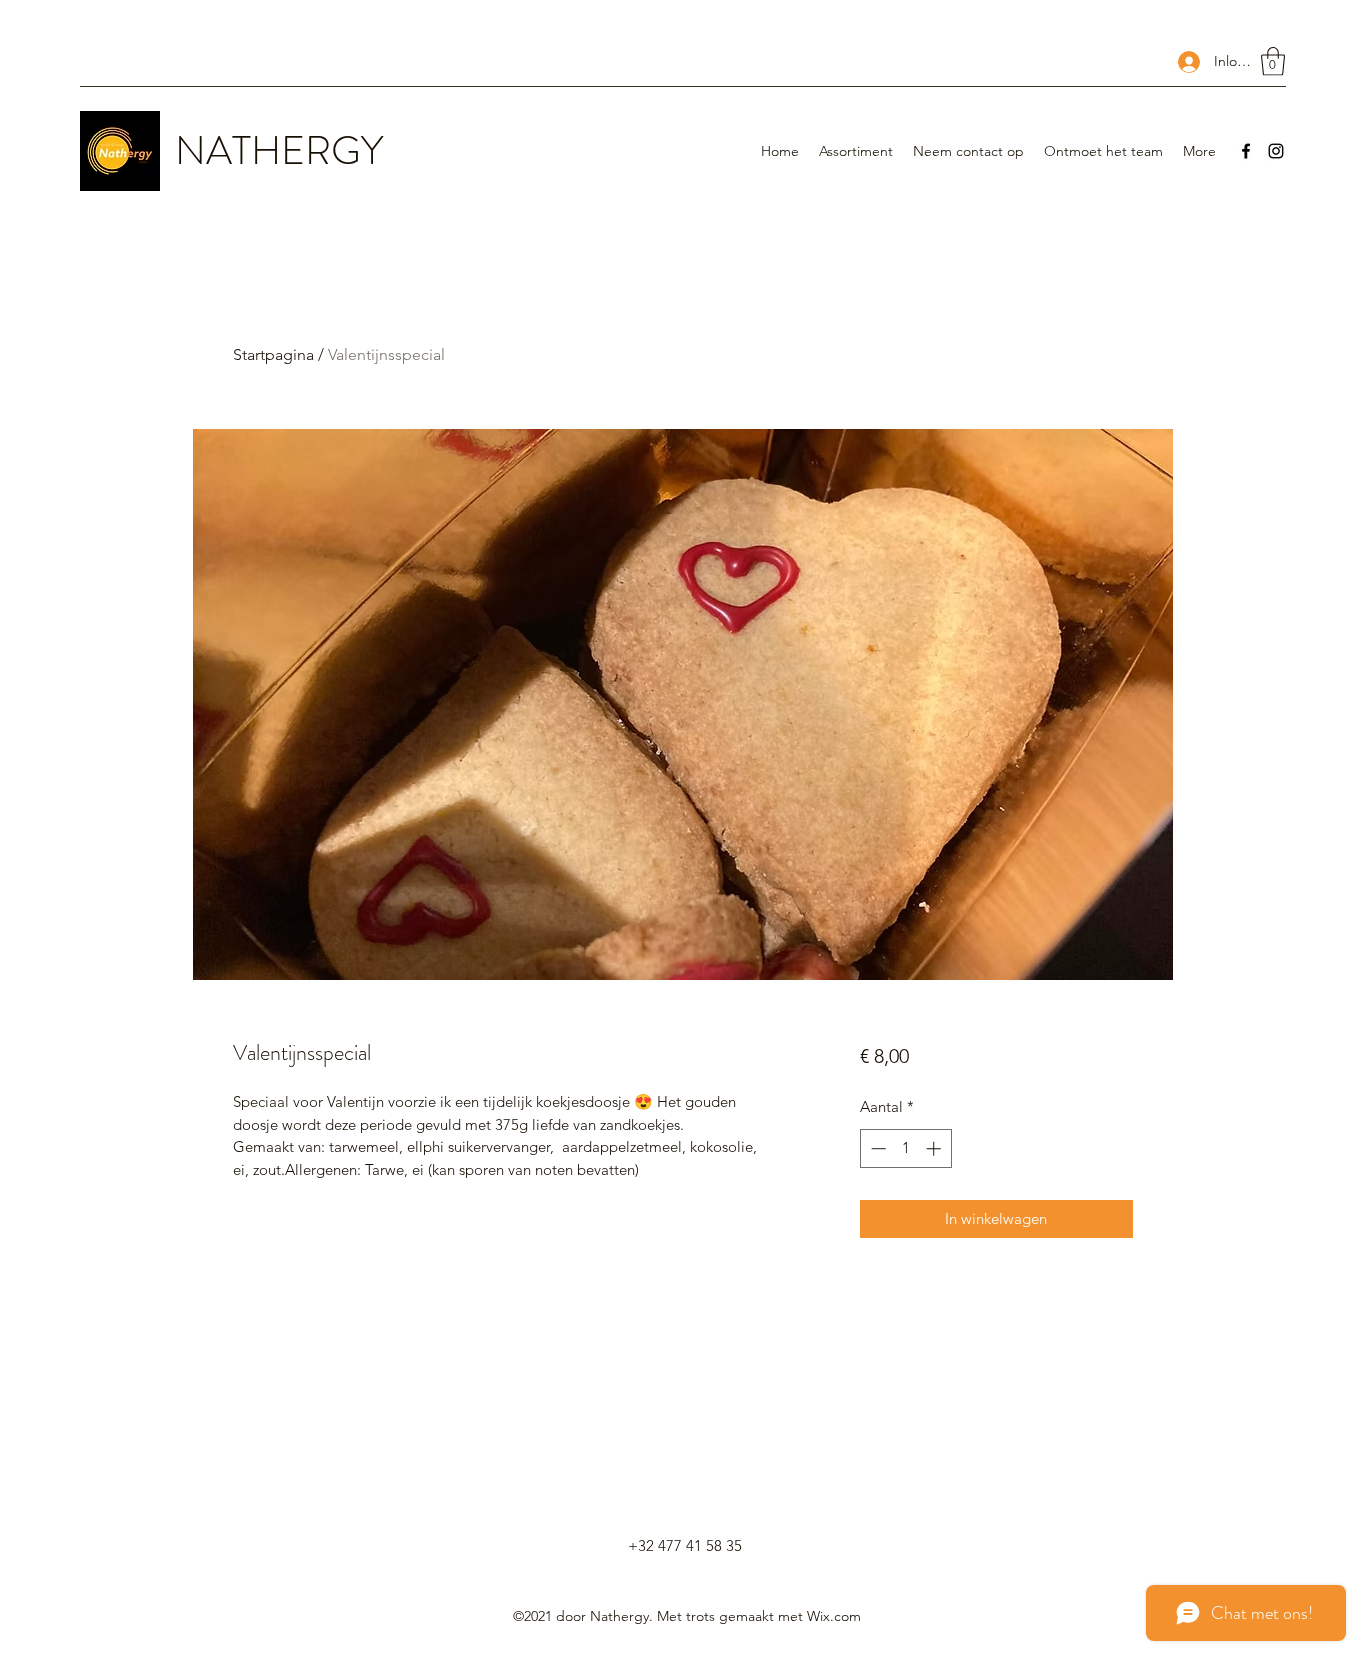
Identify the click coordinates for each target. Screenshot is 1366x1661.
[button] (1273, 61)
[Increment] (935, 1148)
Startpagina (273, 354)
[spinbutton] (905, 1148)
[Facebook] (1246, 151)
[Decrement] (876, 1148)
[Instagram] (1276, 151)
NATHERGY (279, 150)
